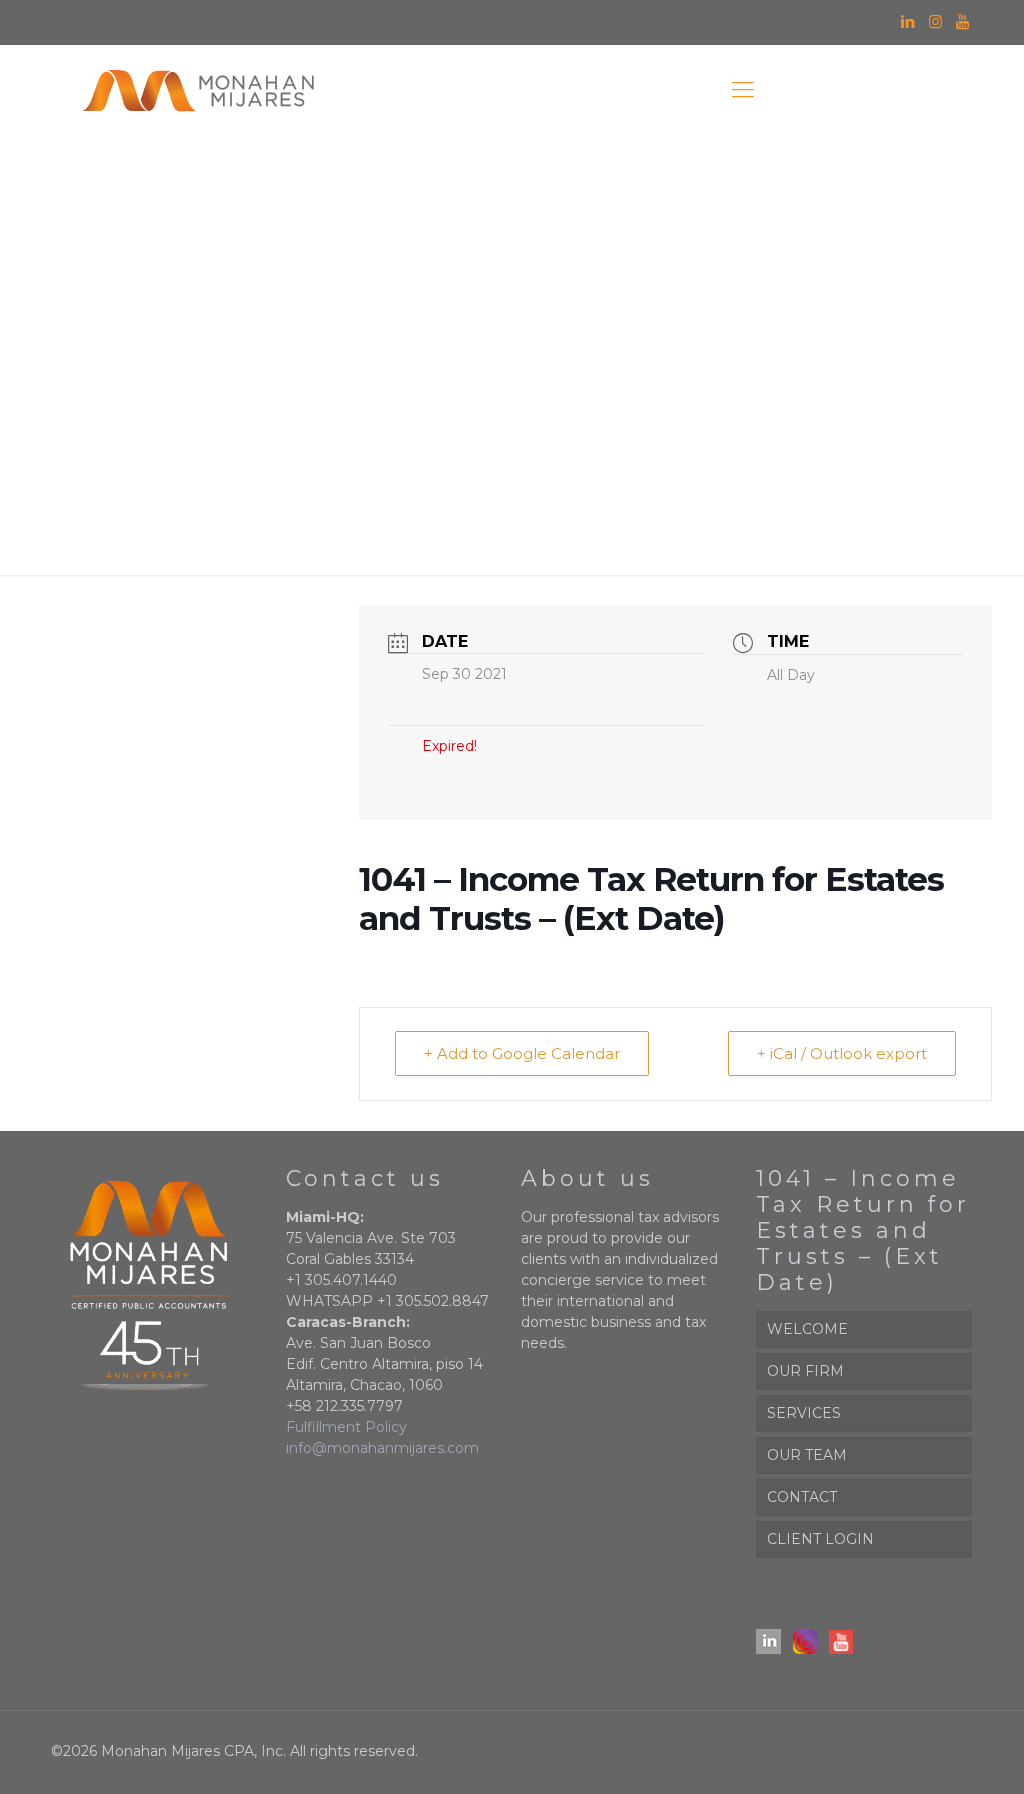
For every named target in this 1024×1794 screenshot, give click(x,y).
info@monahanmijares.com (382, 1448)
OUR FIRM (805, 1371)
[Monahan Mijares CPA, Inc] (198, 90)
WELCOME (807, 1329)
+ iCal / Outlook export (842, 1053)
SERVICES (804, 1413)
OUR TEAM (807, 1455)
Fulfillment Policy (346, 1427)
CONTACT (802, 1497)
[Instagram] (935, 21)
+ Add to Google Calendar (522, 1053)
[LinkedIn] (908, 21)
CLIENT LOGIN (820, 1539)
